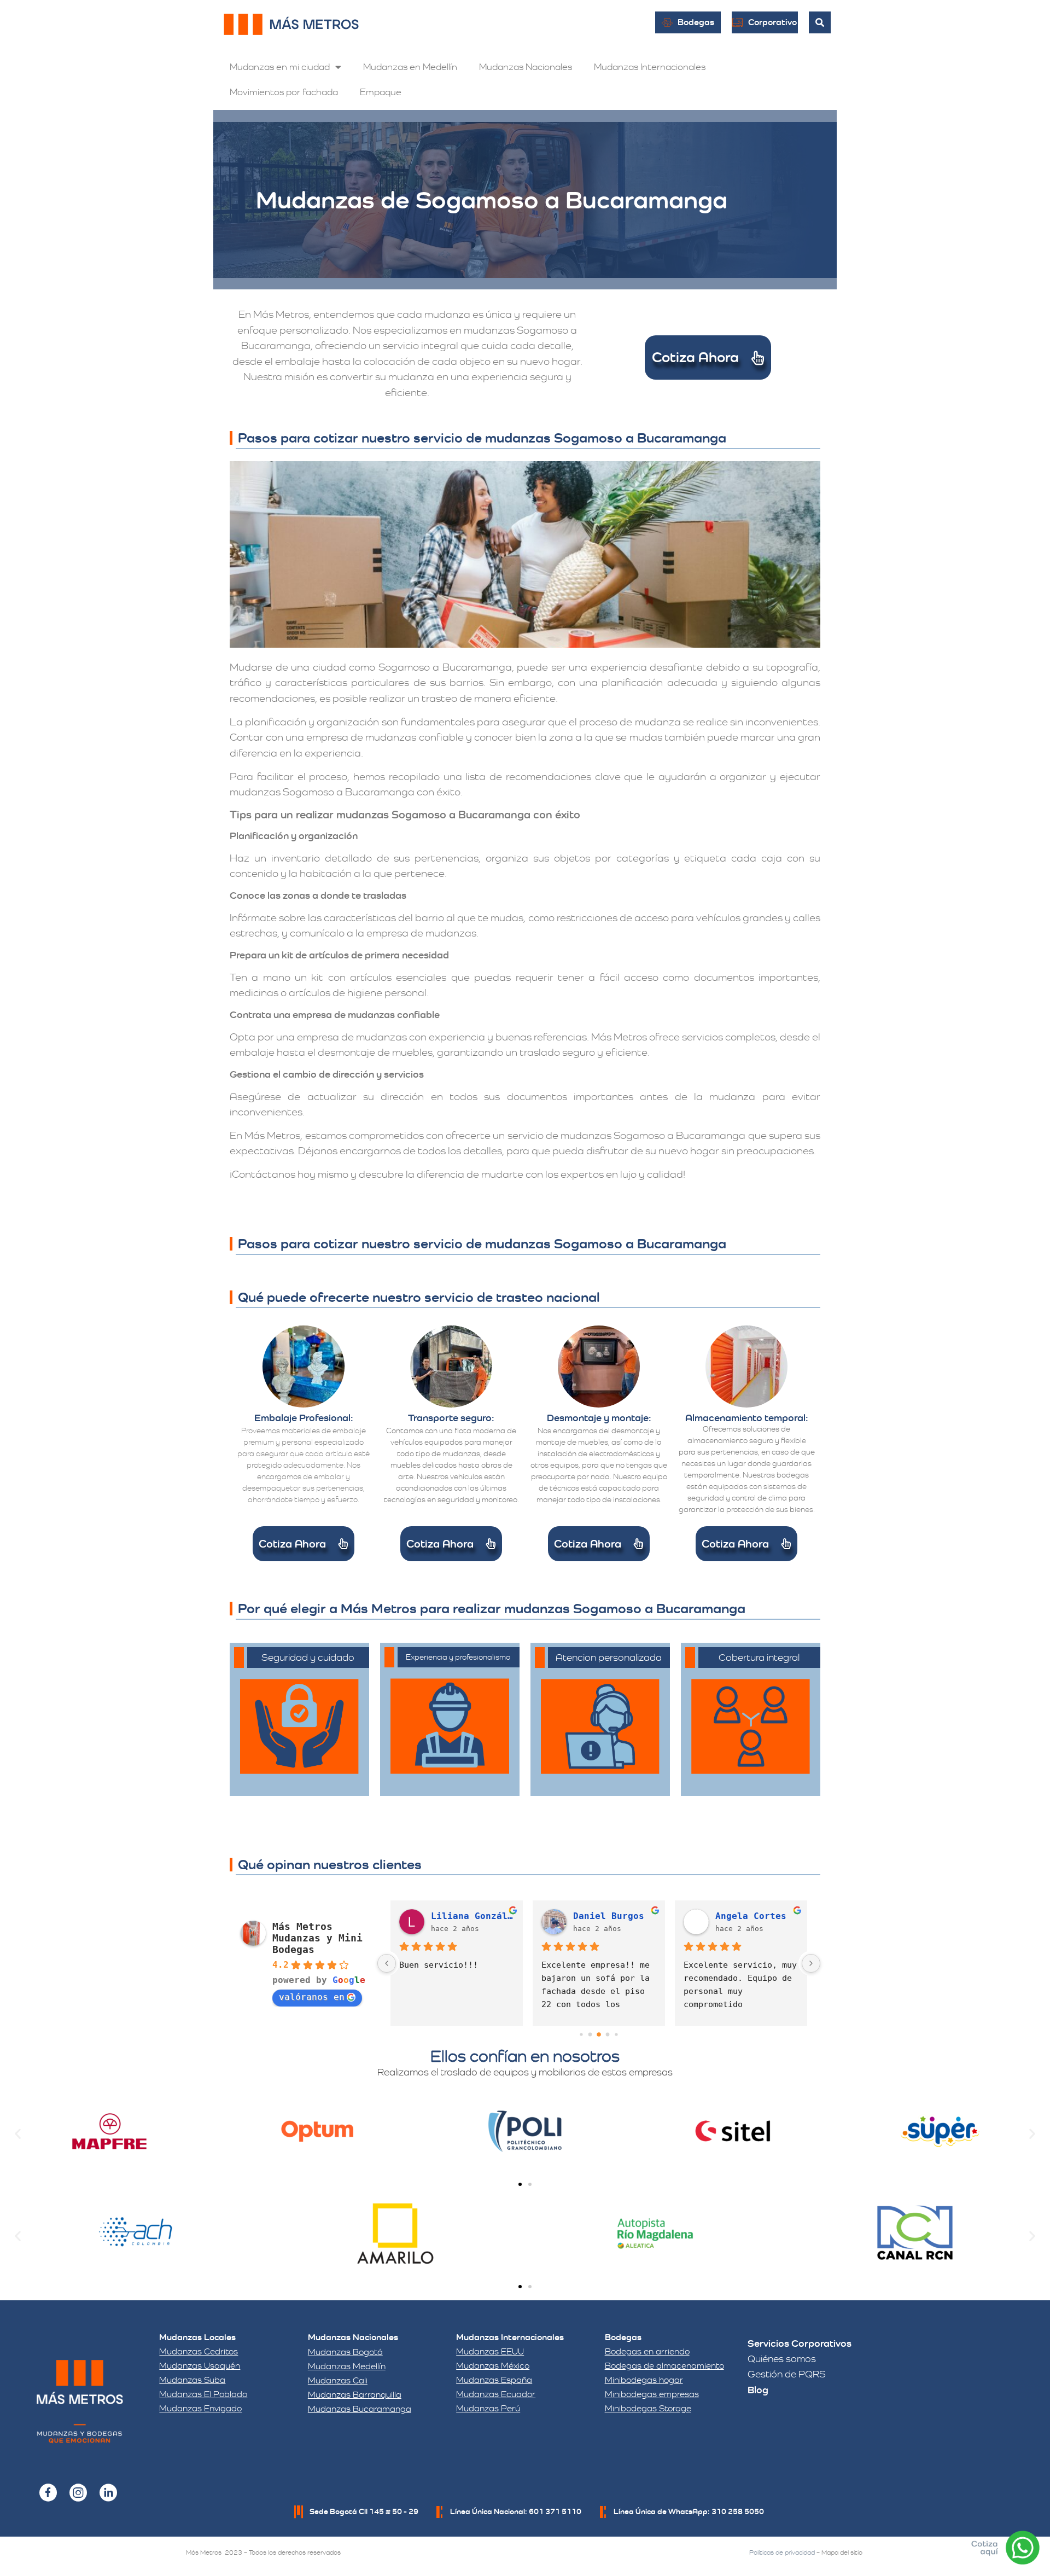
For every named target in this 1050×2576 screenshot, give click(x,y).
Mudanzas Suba (192, 2380)
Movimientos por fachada (284, 92)
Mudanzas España (494, 2380)
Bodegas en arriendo (647, 2351)
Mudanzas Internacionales (650, 67)
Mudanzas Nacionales (526, 67)
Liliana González (472, 1916)
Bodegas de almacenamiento (664, 2366)
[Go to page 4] (616, 2035)
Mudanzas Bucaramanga (360, 2409)
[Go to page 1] (590, 2035)
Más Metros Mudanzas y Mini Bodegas (317, 1938)
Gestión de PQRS (787, 2374)
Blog (758, 2390)
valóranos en (312, 1997)
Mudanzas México (493, 2366)
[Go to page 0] (581, 2035)
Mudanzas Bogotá (345, 2352)
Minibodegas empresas (652, 2394)
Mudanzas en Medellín (410, 67)
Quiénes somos (782, 2359)
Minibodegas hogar (644, 2380)
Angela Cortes (751, 1916)
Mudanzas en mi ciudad (280, 67)
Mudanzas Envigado (200, 2408)
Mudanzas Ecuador (496, 2394)
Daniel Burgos (609, 1916)
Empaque (381, 92)
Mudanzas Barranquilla (355, 2395)
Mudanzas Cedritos (199, 2351)
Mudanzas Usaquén (200, 2366)
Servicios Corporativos (800, 2343)
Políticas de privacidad (782, 2552)
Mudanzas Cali (338, 2380)
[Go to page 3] (608, 2035)
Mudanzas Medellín (347, 2366)
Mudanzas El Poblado (203, 2394)
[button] (18, 2133)
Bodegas (623, 2337)
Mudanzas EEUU (490, 2351)
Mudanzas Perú (488, 2408)
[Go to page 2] (599, 2034)
